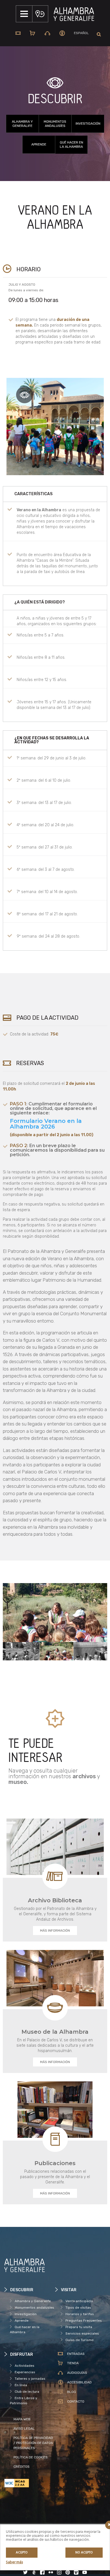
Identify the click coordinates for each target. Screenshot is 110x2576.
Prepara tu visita (79, 2327)
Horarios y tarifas (80, 2314)
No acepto (84, 2553)
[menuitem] (81, 33)
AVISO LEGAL (24, 2429)
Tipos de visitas (78, 2308)
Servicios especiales (82, 2333)
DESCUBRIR (55, 99)
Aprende (39, 144)
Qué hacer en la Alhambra (71, 145)
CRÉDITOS (22, 2467)
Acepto (22, 2553)
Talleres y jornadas (30, 2379)
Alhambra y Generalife (22, 124)
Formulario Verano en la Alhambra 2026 (46, 1124)
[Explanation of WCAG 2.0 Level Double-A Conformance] (30, 2483)
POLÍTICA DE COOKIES (31, 2457)
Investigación (88, 124)
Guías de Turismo (80, 2340)
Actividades (25, 2366)
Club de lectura (27, 2392)
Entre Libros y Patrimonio (24, 2401)
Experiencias (25, 2372)
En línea (21, 2385)
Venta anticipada (79, 2301)
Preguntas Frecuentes (84, 2321)
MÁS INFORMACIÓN (55, 1931)
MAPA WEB (22, 2419)
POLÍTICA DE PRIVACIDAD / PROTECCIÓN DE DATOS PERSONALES (33, 2443)
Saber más (14, 2562)
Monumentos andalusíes (55, 124)
